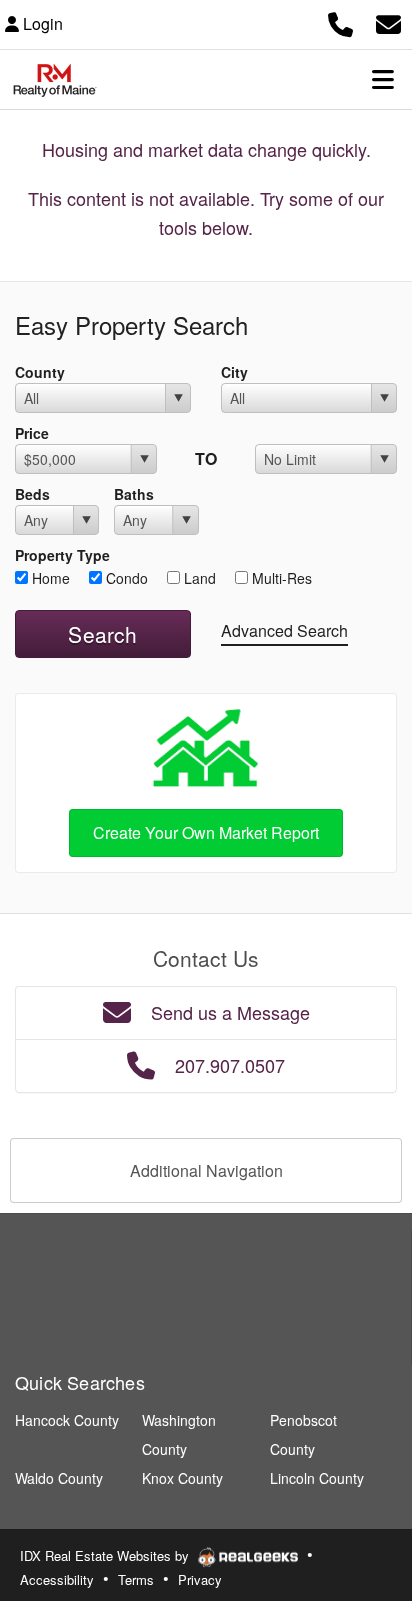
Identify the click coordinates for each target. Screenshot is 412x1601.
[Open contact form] (388, 21)
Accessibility (57, 1579)
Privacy (200, 1579)
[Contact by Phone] (340, 21)
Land (198, 578)
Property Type (62, 555)
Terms (136, 1579)
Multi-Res (280, 578)
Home (49, 578)
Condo (125, 578)
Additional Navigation (206, 1170)
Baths (134, 494)
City (234, 372)
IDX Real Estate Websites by (106, 1555)
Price (32, 433)
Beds (32, 494)
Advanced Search (284, 630)
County (40, 372)
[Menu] (383, 79)
